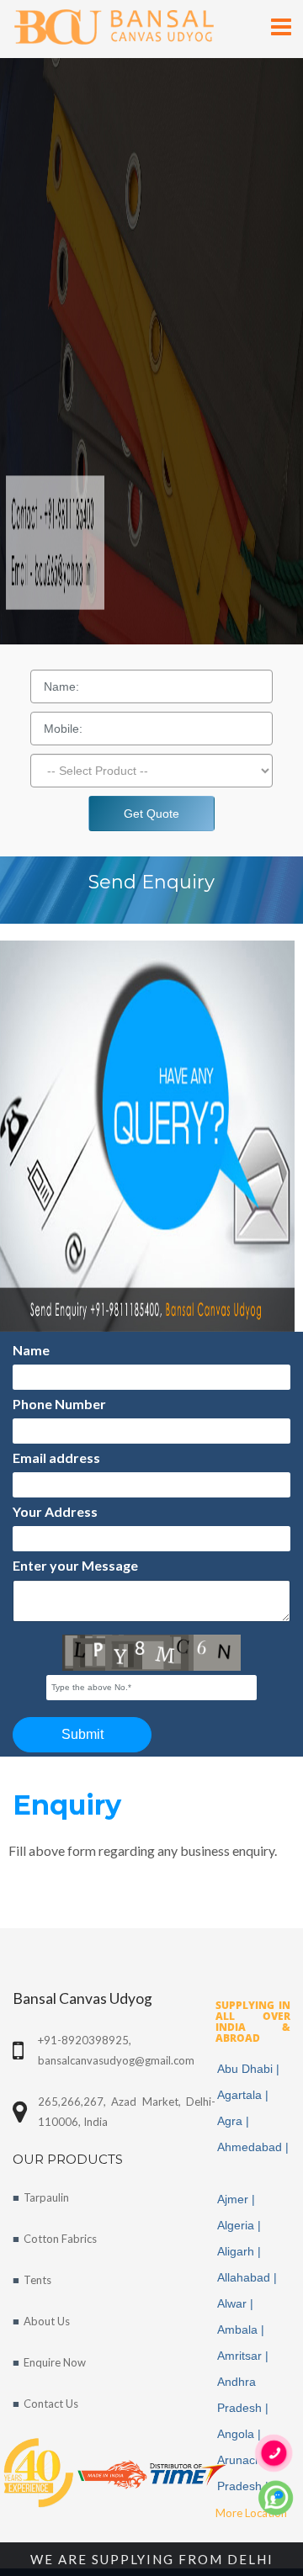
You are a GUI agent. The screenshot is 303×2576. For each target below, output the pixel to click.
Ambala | (242, 2330)
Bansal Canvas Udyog (82, 1998)
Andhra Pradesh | (245, 2395)
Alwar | (237, 2303)
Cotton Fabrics (60, 2239)
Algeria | (241, 2225)
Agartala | (245, 2095)
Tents (37, 2280)
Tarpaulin (46, 2197)
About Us (47, 2321)
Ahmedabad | (253, 2160)
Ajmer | (238, 2199)
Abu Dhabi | (250, 2069)
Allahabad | (249, 2277)
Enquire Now (55, 2362)
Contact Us (51, 2404)
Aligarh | (241, 2251)
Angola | (241, 2434)
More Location (251, 2513)
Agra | (235, 2121)
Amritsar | (245, 2356)
